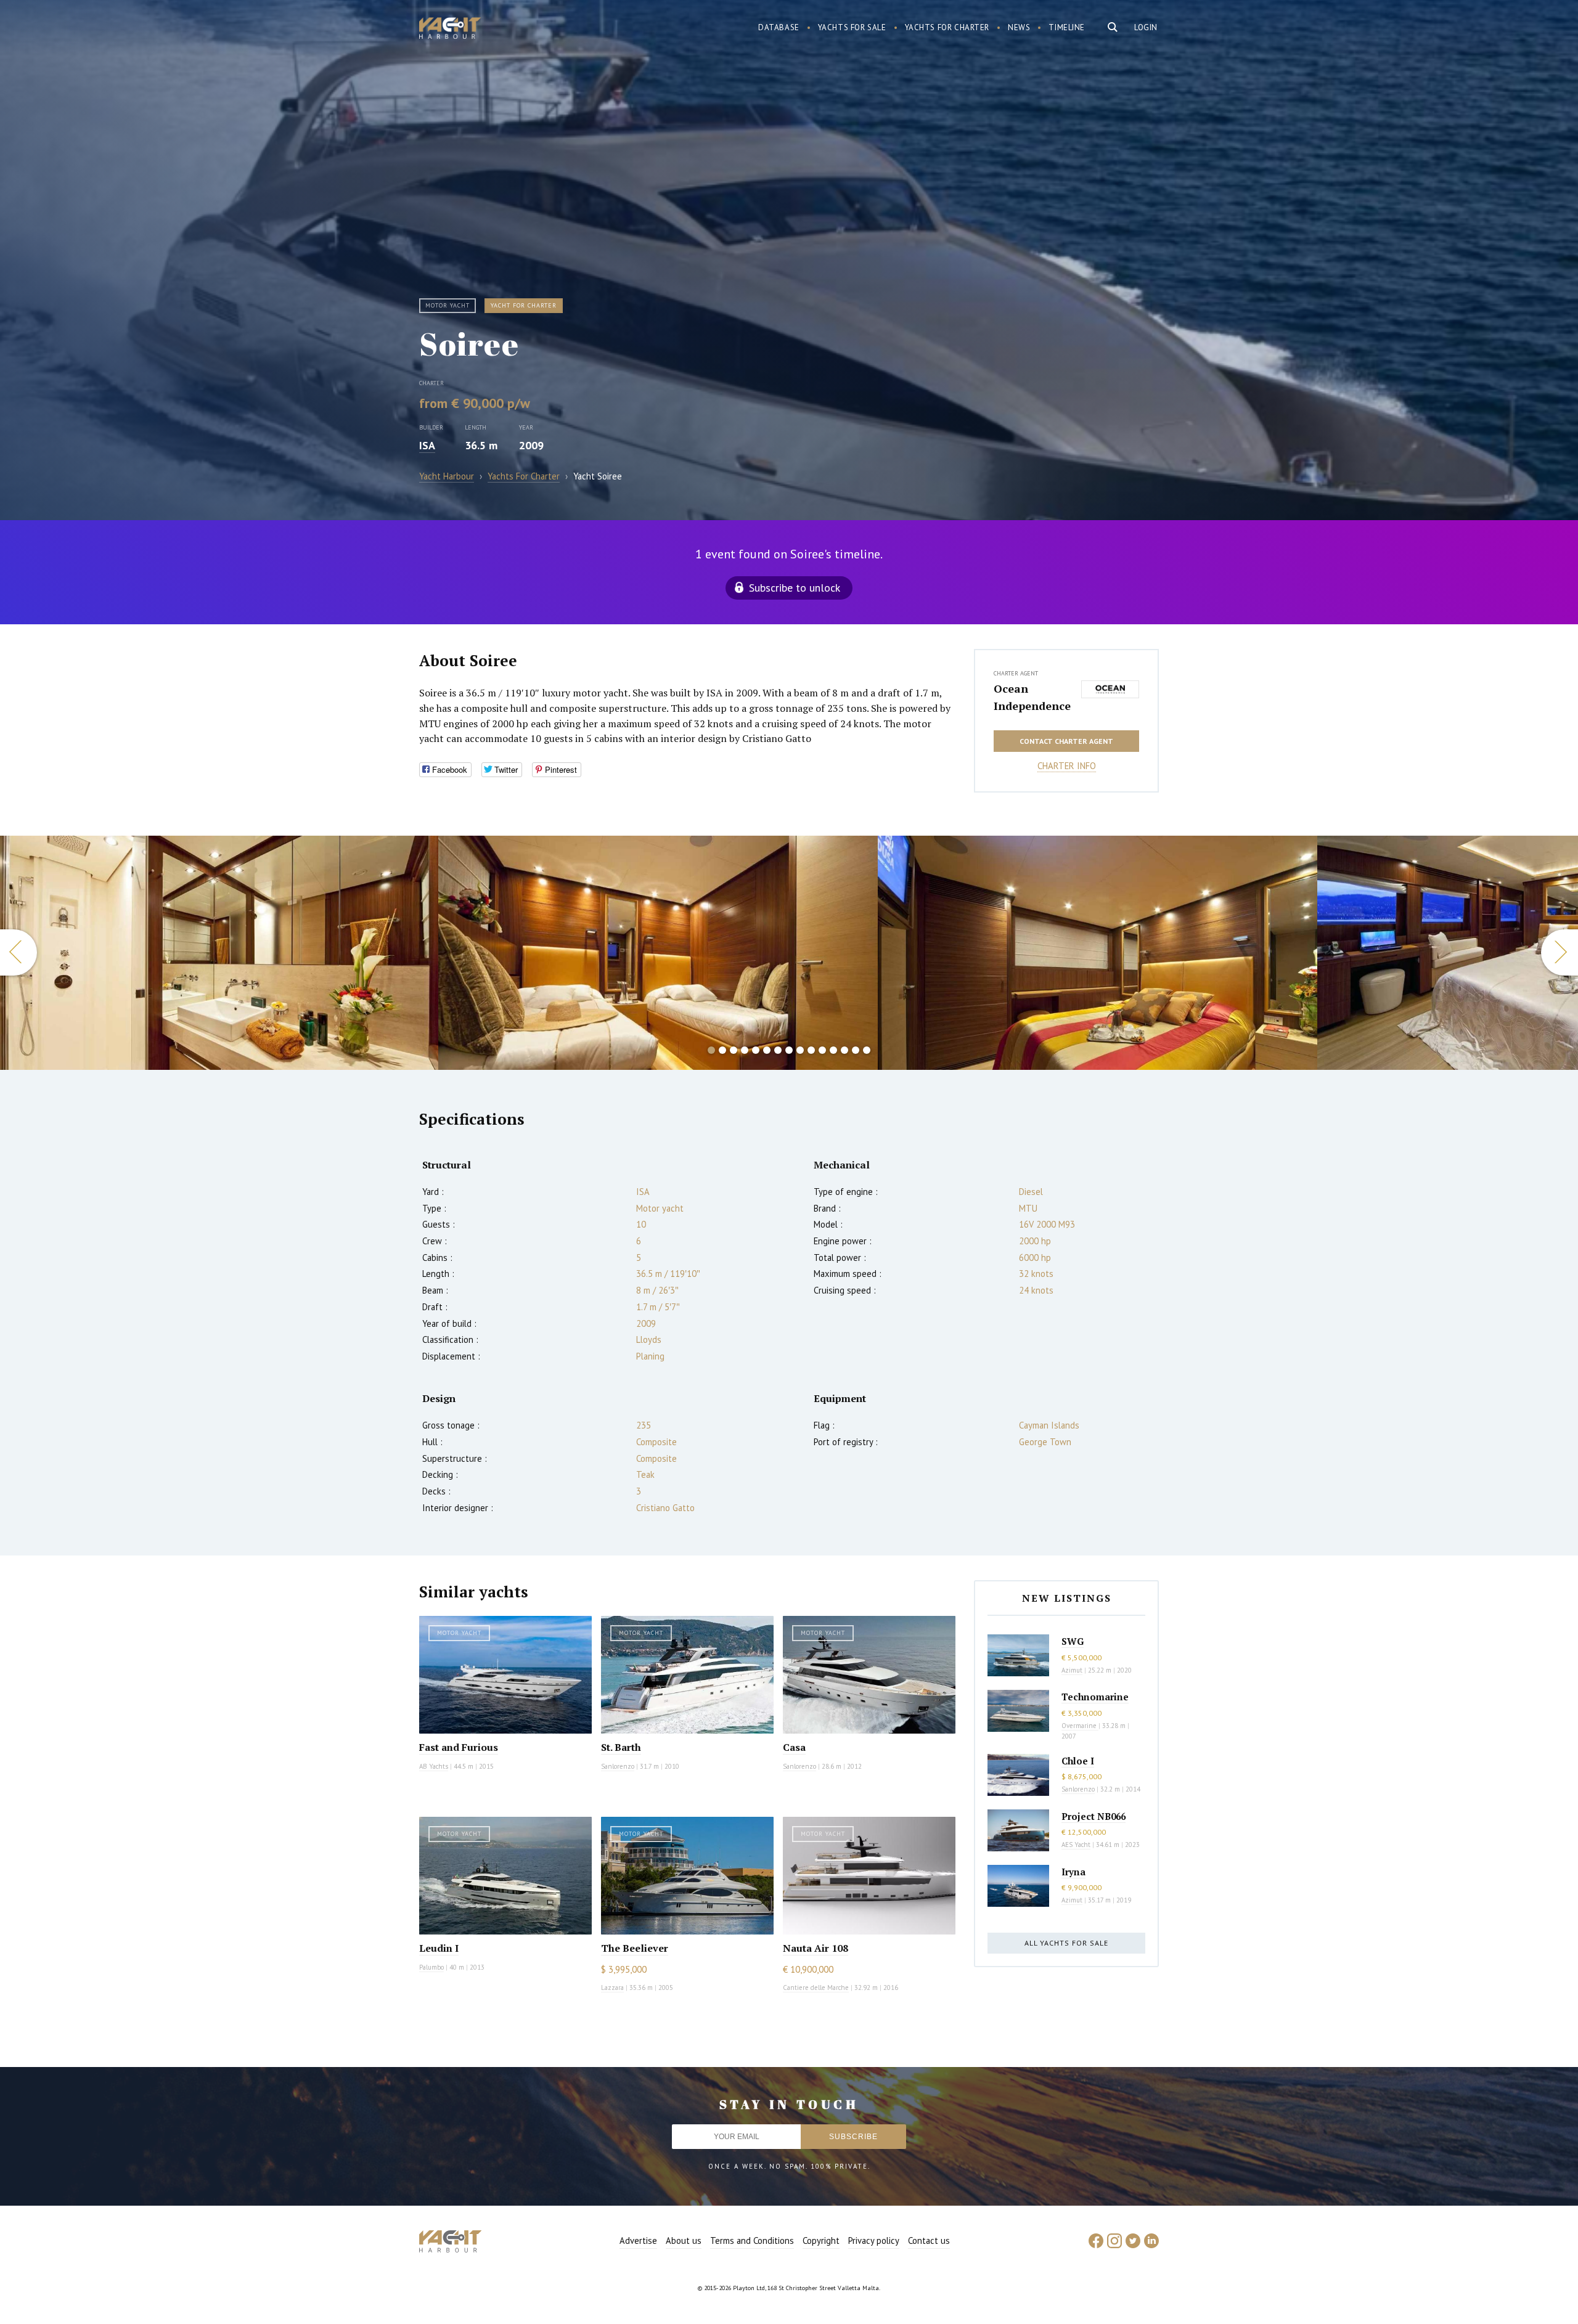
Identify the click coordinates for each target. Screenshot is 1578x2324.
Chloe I (1078, 1761)
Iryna (1073, 1872)
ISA (427, 445)
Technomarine (1095, 1697)
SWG (1073, 1641)
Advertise (638, 2240)
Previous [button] (18, 952)
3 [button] (734, 1050)
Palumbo (431, 1967)
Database (779, 27)
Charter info (1067, 766)
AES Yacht (1076, 1845)
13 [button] (844, 1050)
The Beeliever (635, 1948)
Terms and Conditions (752, 2240)
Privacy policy (874, 2240)
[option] (219, 953)
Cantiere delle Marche (816, 1988)
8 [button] (789, 1050)
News (1019, 27)
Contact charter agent (1066, 741)
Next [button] (1560, 952)
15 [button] (867, 1050)
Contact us (929, 2240)
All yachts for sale (1066, 1943)
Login (1146, 27)
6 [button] (767, 1050)
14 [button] (856, 1050)
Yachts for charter (947, 27)
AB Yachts (434, 1766)
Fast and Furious (459, 1747)
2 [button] (722, 1050)
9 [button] (800, 1050)
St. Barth (621, 1747)
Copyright (821, 2240)
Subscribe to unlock (795, 588)
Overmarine (1080, 1726)
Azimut (1072, 1670)
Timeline (1067, 27)
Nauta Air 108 (816, 1948)
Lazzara (612, 1988)
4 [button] (745, 1050)
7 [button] (778, 1050)
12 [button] (833, 1050)
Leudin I (439, 1948)
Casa (794, 1747)
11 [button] (822, 1050)
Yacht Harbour (450, 30)
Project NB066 (1094, 1816)
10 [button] (811, 1050)
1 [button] (711, 1050)
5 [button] (756, 1050)
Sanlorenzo (618, 1766)
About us (684, 2240)
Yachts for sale (852, 27)
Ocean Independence (1032, 697)
